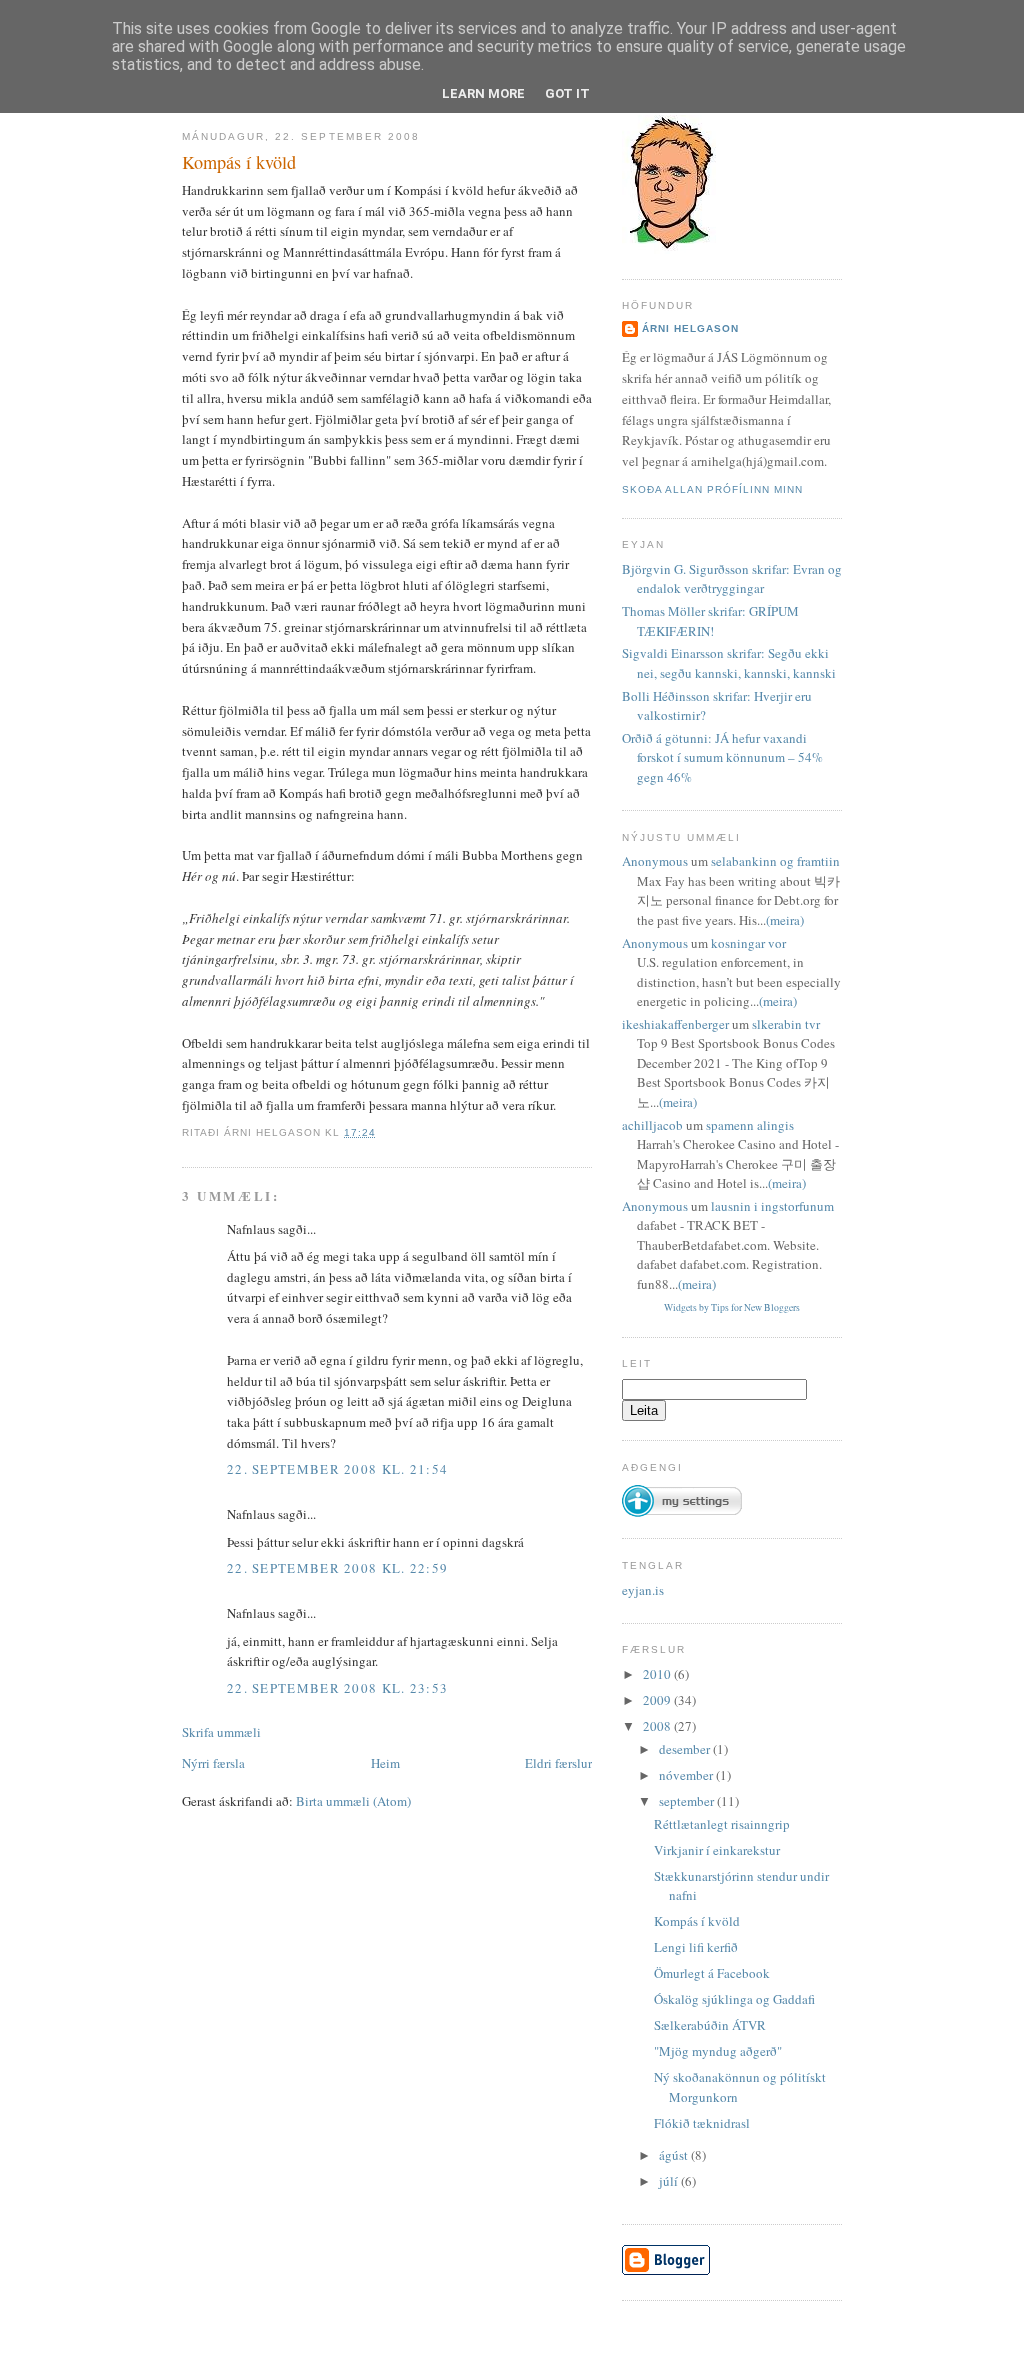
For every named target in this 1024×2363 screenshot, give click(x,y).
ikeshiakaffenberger (675, 1024)
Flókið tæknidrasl (702, 2123)
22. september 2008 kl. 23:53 (337, 1688)
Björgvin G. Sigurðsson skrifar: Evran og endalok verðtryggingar (732, 579)
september (688, 1801)
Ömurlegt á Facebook (712, 1973)
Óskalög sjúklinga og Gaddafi (734, 1999)
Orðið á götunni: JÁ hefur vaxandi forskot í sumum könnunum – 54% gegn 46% (722, 757)
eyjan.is (643, 1590)
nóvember (687, 1775)
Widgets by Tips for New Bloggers (732, 1307)
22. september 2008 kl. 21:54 (337, 1469)
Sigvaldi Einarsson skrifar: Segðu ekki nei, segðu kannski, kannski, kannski (729, 663)
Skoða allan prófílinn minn (712, 489)
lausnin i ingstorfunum (772, 1206)
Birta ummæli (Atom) (353, 1801)
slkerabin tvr (786, 1024)
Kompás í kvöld (239, 162)
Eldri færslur (558, 1763)
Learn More (483, 93)
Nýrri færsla (213, 1763)
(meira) (785, 920)
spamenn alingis (750, 1125)
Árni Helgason (690, 328)
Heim (385, 1763)
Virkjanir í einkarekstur (717, 1850)
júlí (670, 2181)
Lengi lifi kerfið (696, 1947)
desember (686, 1749)
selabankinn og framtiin (775, 861)
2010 (658, 1674)
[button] (682, 1492)
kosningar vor (748, 943)
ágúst (675, 2155)
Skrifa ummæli (221, 1732)
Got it (567, 93)
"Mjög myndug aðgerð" (718, 2051)
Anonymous (655, 861)
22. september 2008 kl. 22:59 (337, 1568)
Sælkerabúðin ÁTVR (710, 2025)
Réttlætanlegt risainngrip (722, 1824)
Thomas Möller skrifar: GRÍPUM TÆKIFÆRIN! (710, 621)
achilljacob (652, 1125)
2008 (658, 1726)
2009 (658, 1700)
